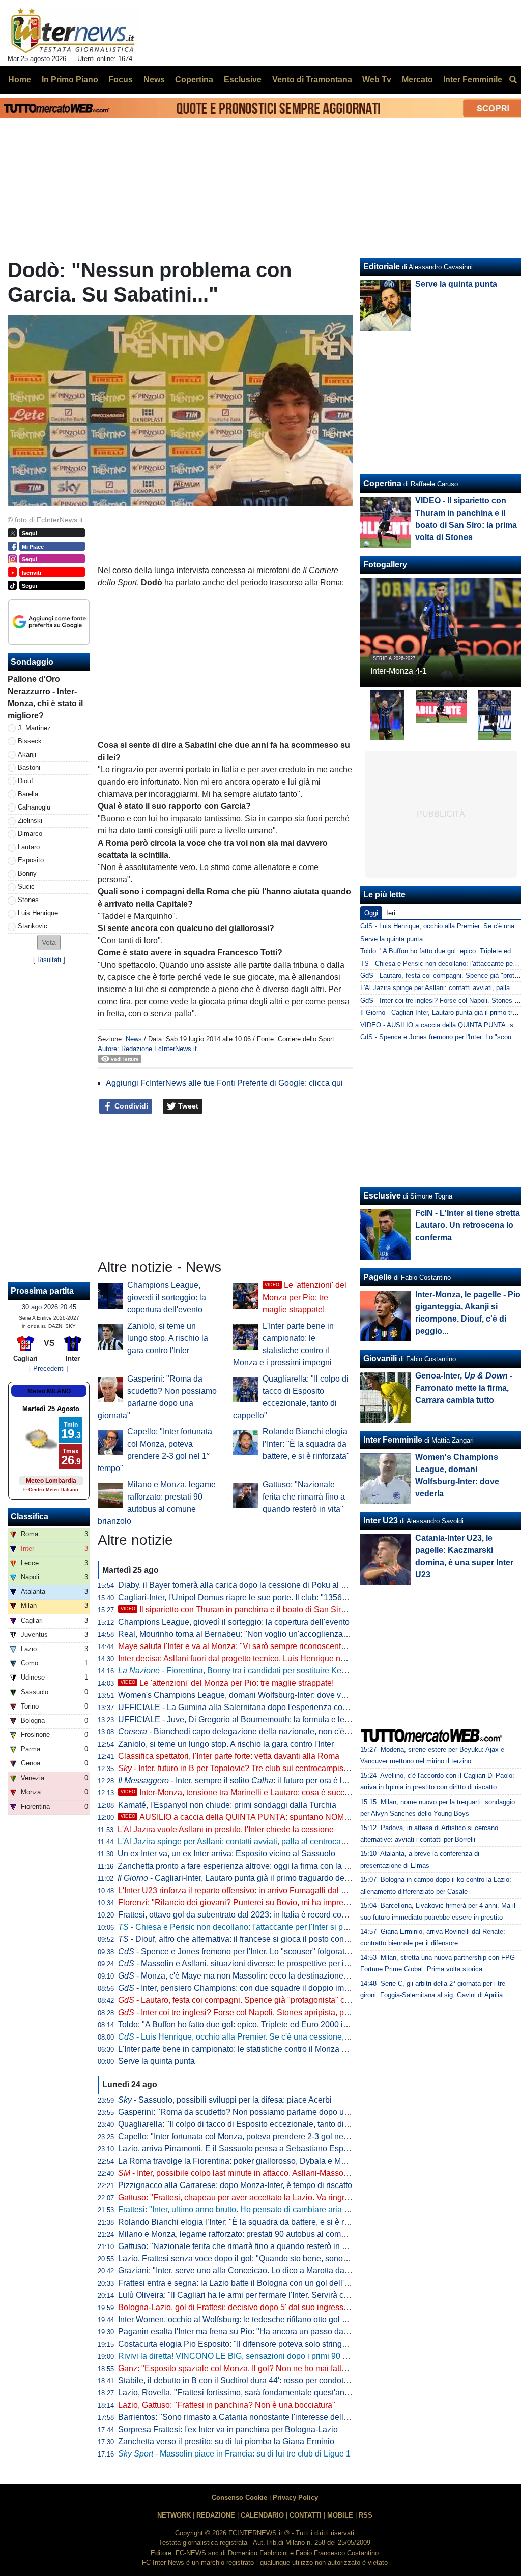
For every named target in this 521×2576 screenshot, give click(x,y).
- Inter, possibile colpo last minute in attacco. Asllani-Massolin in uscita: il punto (266, 2173)
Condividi (130, 1106)
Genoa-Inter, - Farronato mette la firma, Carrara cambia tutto (464, 1388)
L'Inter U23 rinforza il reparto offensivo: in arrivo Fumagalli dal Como (240, 1890)
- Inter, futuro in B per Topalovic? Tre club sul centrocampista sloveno (249, 1768)
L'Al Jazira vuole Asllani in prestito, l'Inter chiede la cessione (226, 1829)
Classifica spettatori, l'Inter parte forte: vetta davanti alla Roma (229, 1756)
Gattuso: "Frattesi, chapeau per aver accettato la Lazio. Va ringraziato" (244, 2197)
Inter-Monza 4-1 (399, 671)
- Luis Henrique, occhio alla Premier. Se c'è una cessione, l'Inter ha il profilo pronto (275, 2037)
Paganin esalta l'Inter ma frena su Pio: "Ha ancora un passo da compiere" (250, 2332)
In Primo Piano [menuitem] (70, 80)
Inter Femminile (393, 1440)
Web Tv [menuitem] (377, 80)
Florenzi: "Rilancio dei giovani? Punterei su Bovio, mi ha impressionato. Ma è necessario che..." (290, 1903)
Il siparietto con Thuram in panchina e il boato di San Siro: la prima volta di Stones (277, 1610)
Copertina (382, 483)
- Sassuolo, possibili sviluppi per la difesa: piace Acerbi (225, 2100)
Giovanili (380, 1358)
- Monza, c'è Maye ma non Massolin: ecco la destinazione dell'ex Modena (259, 1976)
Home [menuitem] (20, 80)
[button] (49, 942)
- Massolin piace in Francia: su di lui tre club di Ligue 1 (234, 2454)
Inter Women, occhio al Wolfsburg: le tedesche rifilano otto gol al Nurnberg (251, 2319)
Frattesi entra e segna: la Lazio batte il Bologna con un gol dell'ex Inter (244, 2283)
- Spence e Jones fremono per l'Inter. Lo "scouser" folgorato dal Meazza (255, 1951)
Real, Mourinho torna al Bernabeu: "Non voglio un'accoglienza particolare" (252, 1634)
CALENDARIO (262, 2515)
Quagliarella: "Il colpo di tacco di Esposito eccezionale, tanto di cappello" (249, 2124)
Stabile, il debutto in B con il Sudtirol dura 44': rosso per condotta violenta (249, 2380)
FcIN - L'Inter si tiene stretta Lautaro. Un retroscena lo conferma (468, 1225)
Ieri (391, 913)
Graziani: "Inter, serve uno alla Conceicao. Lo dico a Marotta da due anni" (250, 2271)
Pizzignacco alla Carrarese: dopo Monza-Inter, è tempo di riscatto (235, 2185)
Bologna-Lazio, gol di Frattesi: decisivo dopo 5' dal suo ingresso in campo (251, 2307)
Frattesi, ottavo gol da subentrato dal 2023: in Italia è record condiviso (243, 1915)
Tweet (187, 1106)
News (134, 1039)
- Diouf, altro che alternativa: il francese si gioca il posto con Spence (246, 1939)
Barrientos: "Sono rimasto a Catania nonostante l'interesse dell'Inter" (241, 2417)
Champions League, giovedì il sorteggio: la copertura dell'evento (167, 1297)
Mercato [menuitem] (417, 80)
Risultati (49, 960)
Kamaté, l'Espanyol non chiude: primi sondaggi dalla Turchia (227, 1805)
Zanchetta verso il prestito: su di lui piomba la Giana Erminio (226, 2442)
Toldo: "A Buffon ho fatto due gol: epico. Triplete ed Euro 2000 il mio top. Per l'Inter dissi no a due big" (299, 2025)
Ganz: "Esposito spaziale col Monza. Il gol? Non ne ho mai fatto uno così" (250, 2368)
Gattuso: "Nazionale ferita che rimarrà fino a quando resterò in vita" (304, 1497)
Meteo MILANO (49, 1391)
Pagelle (378, 1277)
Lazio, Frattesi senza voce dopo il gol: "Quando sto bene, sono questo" (245, 2258)
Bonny (27, 873)
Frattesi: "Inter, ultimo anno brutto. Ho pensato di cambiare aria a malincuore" (256, 2210)
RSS (366, 2515)
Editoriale (382, 267)
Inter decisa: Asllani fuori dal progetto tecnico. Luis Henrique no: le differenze (256, 1658)
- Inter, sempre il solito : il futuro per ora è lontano (242, 1780)
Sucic (26, 887)
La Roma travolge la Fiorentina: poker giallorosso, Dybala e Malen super (249, 2161)
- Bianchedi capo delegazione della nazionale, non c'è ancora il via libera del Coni (282, 1732)
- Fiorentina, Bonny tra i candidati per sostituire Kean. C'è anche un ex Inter (274, 1671)
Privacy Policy (295, 2497)
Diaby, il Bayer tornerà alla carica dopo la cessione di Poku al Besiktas (245, 1585)
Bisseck (30, 741)
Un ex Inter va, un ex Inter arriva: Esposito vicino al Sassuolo (226, 1854)
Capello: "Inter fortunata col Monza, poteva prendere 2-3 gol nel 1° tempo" (250, 2136)
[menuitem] (513, 80)
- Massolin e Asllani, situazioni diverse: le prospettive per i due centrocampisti (266, 1964)
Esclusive (382, 1196)
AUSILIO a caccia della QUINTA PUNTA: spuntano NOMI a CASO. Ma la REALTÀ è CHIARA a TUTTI (314, 1817)
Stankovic (33, 926)
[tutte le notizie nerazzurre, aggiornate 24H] (73, 31)
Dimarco (30, 834)
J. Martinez (34, 728)
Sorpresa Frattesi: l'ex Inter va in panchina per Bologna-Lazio (228, 2429)
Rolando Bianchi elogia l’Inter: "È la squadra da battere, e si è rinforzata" (306, 1444)
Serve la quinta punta (156, 2061)
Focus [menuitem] (121, 80)
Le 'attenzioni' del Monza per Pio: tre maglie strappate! (305, 1297)
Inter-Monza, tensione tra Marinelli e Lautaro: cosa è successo (241, 1793)
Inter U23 (381, 1521)
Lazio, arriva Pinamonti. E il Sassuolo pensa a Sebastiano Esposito (239, 2149)
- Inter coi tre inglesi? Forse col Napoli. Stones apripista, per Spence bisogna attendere (283, 2012)
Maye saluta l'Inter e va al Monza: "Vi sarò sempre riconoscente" (233, 1646)
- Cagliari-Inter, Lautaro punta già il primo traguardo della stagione (252, 1878)
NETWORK (174, 2515)
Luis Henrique (38, 913)
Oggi (371, 913)
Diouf (25, 781)
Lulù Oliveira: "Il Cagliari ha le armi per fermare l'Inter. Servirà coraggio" (246, 2295)
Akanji (27, 754)
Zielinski (30, 820)
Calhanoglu (34, 807)
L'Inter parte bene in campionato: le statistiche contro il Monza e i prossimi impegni (266, 2049)
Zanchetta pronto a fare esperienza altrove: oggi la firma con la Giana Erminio (257, 1866)
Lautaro (29, 847)
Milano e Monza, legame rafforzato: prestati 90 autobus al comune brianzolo (254, 2234)
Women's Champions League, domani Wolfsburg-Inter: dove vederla (241, 1695)
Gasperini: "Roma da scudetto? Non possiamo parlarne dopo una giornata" (253, 2112)
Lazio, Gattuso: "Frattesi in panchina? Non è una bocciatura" (227, 2405)
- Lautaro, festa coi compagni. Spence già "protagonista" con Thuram (251, 2000)
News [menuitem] (154, 80)
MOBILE (340, 2515)
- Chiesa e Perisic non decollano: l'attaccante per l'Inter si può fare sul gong (259, 1927)
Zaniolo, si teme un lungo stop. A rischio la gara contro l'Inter (168, 1338)
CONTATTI (306, 2515)
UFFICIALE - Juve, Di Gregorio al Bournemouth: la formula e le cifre (240, 1719)
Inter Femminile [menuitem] (473, 80)
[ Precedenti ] (49, 1369)
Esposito (31, 860)
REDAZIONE (216, 2515)
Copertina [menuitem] (194, 80)
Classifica (30, 1517)
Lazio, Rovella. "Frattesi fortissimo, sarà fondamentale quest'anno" (237, 2393)
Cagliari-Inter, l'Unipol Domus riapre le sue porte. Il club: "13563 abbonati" (251, 1597)
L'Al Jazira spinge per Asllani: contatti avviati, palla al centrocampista (241, 1841)
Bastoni (29, 768)
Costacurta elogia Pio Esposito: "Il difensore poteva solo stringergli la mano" (255, 2344)
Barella (28, 794)
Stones (28, 900)
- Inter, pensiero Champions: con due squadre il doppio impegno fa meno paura (269, 1988)
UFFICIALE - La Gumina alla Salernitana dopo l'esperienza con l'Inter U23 (252, 1707)
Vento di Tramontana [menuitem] (312, 80)
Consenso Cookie (239, 2497)
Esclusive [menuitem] (243, 80)
